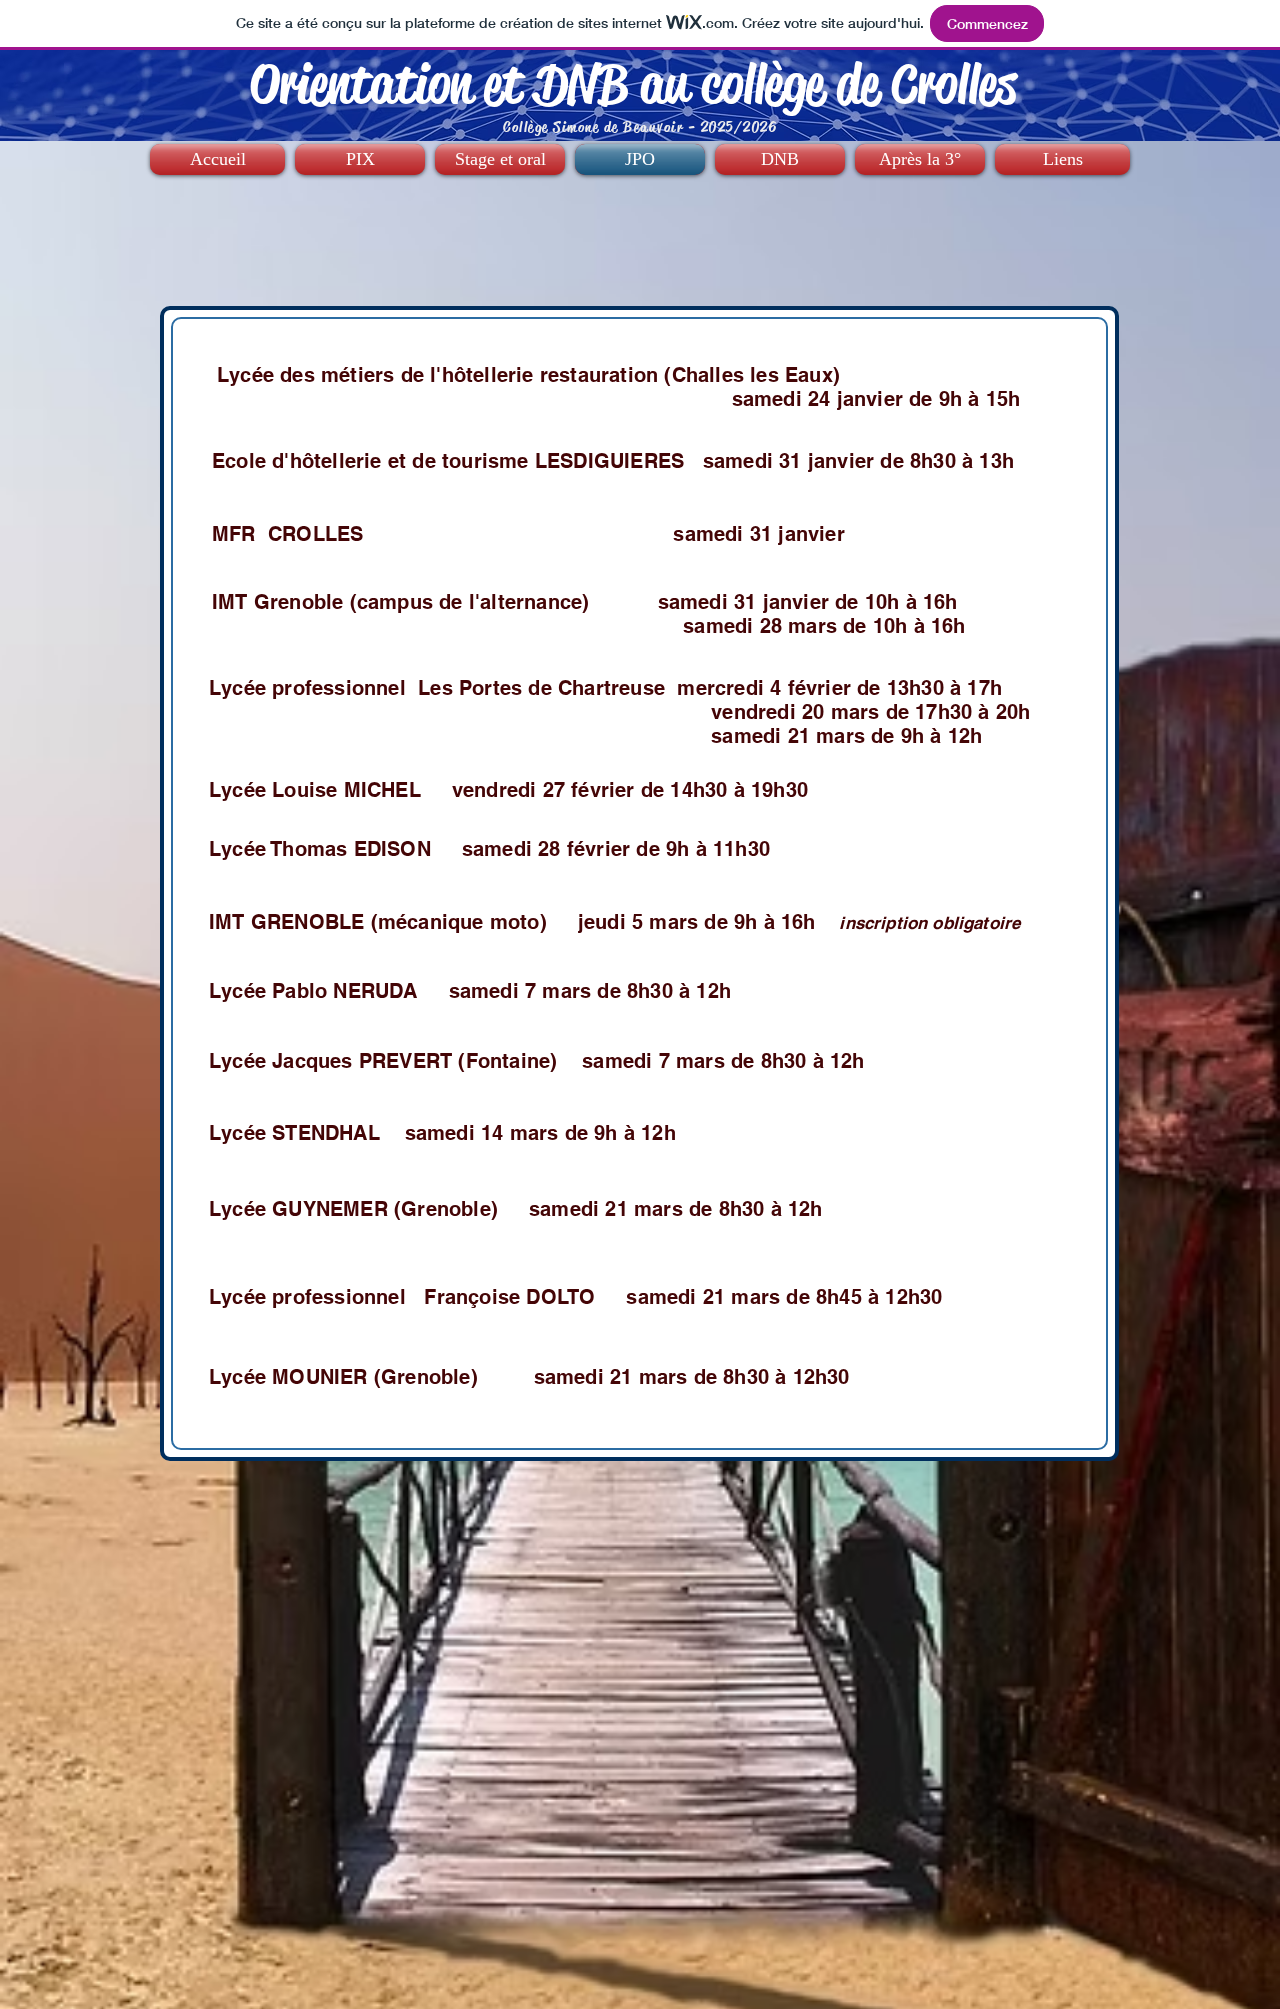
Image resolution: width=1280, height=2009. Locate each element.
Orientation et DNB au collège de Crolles (633, 84)
